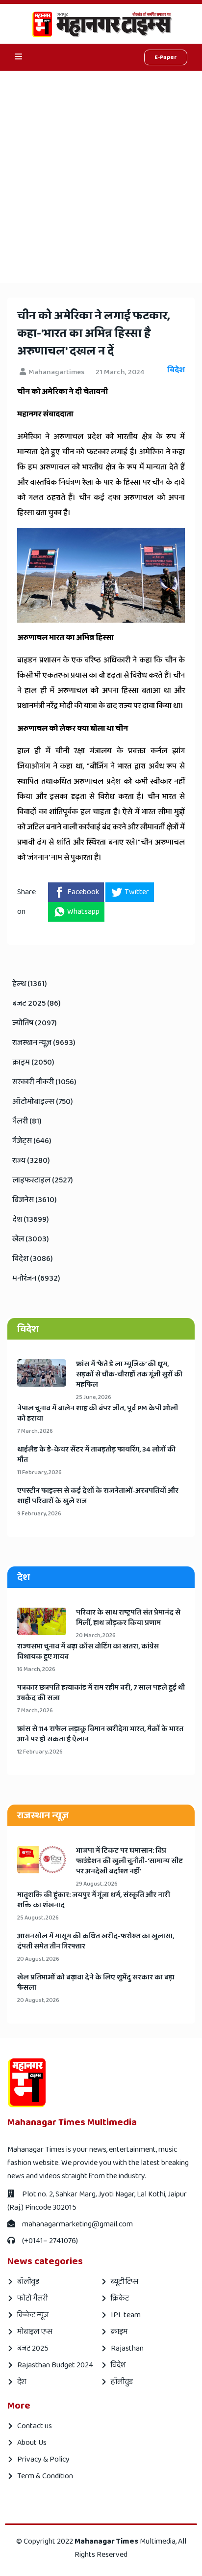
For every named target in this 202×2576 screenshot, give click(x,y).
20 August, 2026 (38, 1959)
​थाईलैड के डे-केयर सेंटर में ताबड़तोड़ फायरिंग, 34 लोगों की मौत (96, 1455)
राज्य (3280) (31, 1161)
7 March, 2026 (35, 1431)
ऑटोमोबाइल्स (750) (43, 1102)
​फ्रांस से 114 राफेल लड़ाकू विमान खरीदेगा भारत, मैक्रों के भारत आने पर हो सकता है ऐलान (100, 1734)
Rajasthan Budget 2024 (55, 2365)
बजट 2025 (33, 2348)
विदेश (118, 2365)
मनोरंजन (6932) (36, 1278)
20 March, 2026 (96, 1635)
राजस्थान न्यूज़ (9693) (44, 1043)
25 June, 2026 (94, 1397)
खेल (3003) (31, 1239)
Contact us (35, 2426)
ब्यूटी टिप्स (125, 2282)
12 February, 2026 (40, 1752)
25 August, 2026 (38, 1918)
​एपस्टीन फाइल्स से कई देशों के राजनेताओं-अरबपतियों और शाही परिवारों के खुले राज (98, 1496)
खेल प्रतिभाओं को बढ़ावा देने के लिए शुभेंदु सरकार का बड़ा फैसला (96, 1983)
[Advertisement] (101, 177)
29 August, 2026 (97, 1884)
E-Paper (166, 57)
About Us (32, 2443)
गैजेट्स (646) (32, 1141)
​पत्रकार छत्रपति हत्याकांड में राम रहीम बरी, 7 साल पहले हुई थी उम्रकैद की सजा (101, 1693)
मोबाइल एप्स (35, 2332)
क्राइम (119, 2332)
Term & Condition (45, 2476)
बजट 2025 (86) (37, 1003)
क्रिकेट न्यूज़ (33, 2315)
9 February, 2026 (39, 1514)
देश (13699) (31, 1219)
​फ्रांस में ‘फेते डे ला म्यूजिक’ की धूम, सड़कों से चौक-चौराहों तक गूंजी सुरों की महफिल (129, 1375)
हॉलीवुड (122, 2382)
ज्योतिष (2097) (35, 1023)
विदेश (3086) (33, 1259)
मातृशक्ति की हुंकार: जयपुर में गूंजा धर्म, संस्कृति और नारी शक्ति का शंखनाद (94, 1900)
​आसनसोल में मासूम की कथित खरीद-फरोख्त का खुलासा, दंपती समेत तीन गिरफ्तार (96, 1942)
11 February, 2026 (39, 1472)
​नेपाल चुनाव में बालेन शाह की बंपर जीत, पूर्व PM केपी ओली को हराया (98, 1414)
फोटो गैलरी (32, 2298)
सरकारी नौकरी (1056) (44, 1082)
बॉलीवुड (28, 2282)
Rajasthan (127, 2348)
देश (22, 2382)
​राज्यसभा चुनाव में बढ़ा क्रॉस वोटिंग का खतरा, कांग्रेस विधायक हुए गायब (88, 1652)
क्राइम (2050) (33, 1062)
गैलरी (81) (27, 1121)
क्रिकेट (120, 2298)
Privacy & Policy (43, 2459)
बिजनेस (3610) (35, 1200)
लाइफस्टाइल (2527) (43, 1180)
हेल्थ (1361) (30, 984)
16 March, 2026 (36, 1669)
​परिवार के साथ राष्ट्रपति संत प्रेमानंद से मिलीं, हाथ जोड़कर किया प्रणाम (128, 1618)
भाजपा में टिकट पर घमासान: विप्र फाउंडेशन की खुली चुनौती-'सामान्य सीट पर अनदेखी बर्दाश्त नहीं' (129, 1861)
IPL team (126, 2315)
